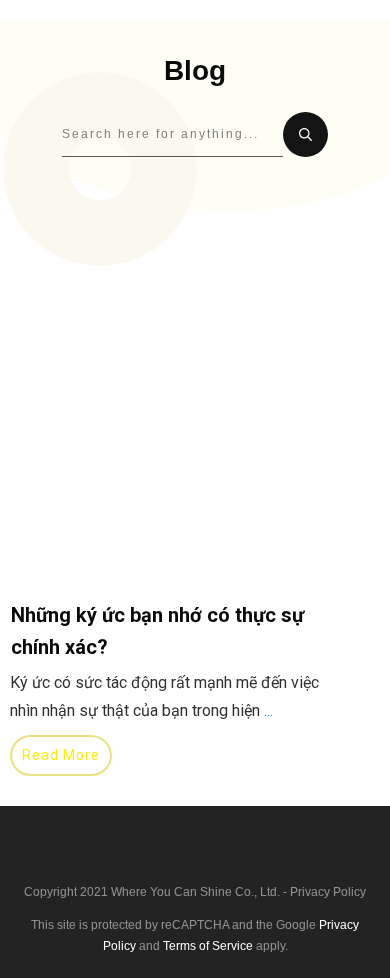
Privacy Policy (328, 892)
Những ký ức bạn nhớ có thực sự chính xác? (179, 547)
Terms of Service (208, 946)
